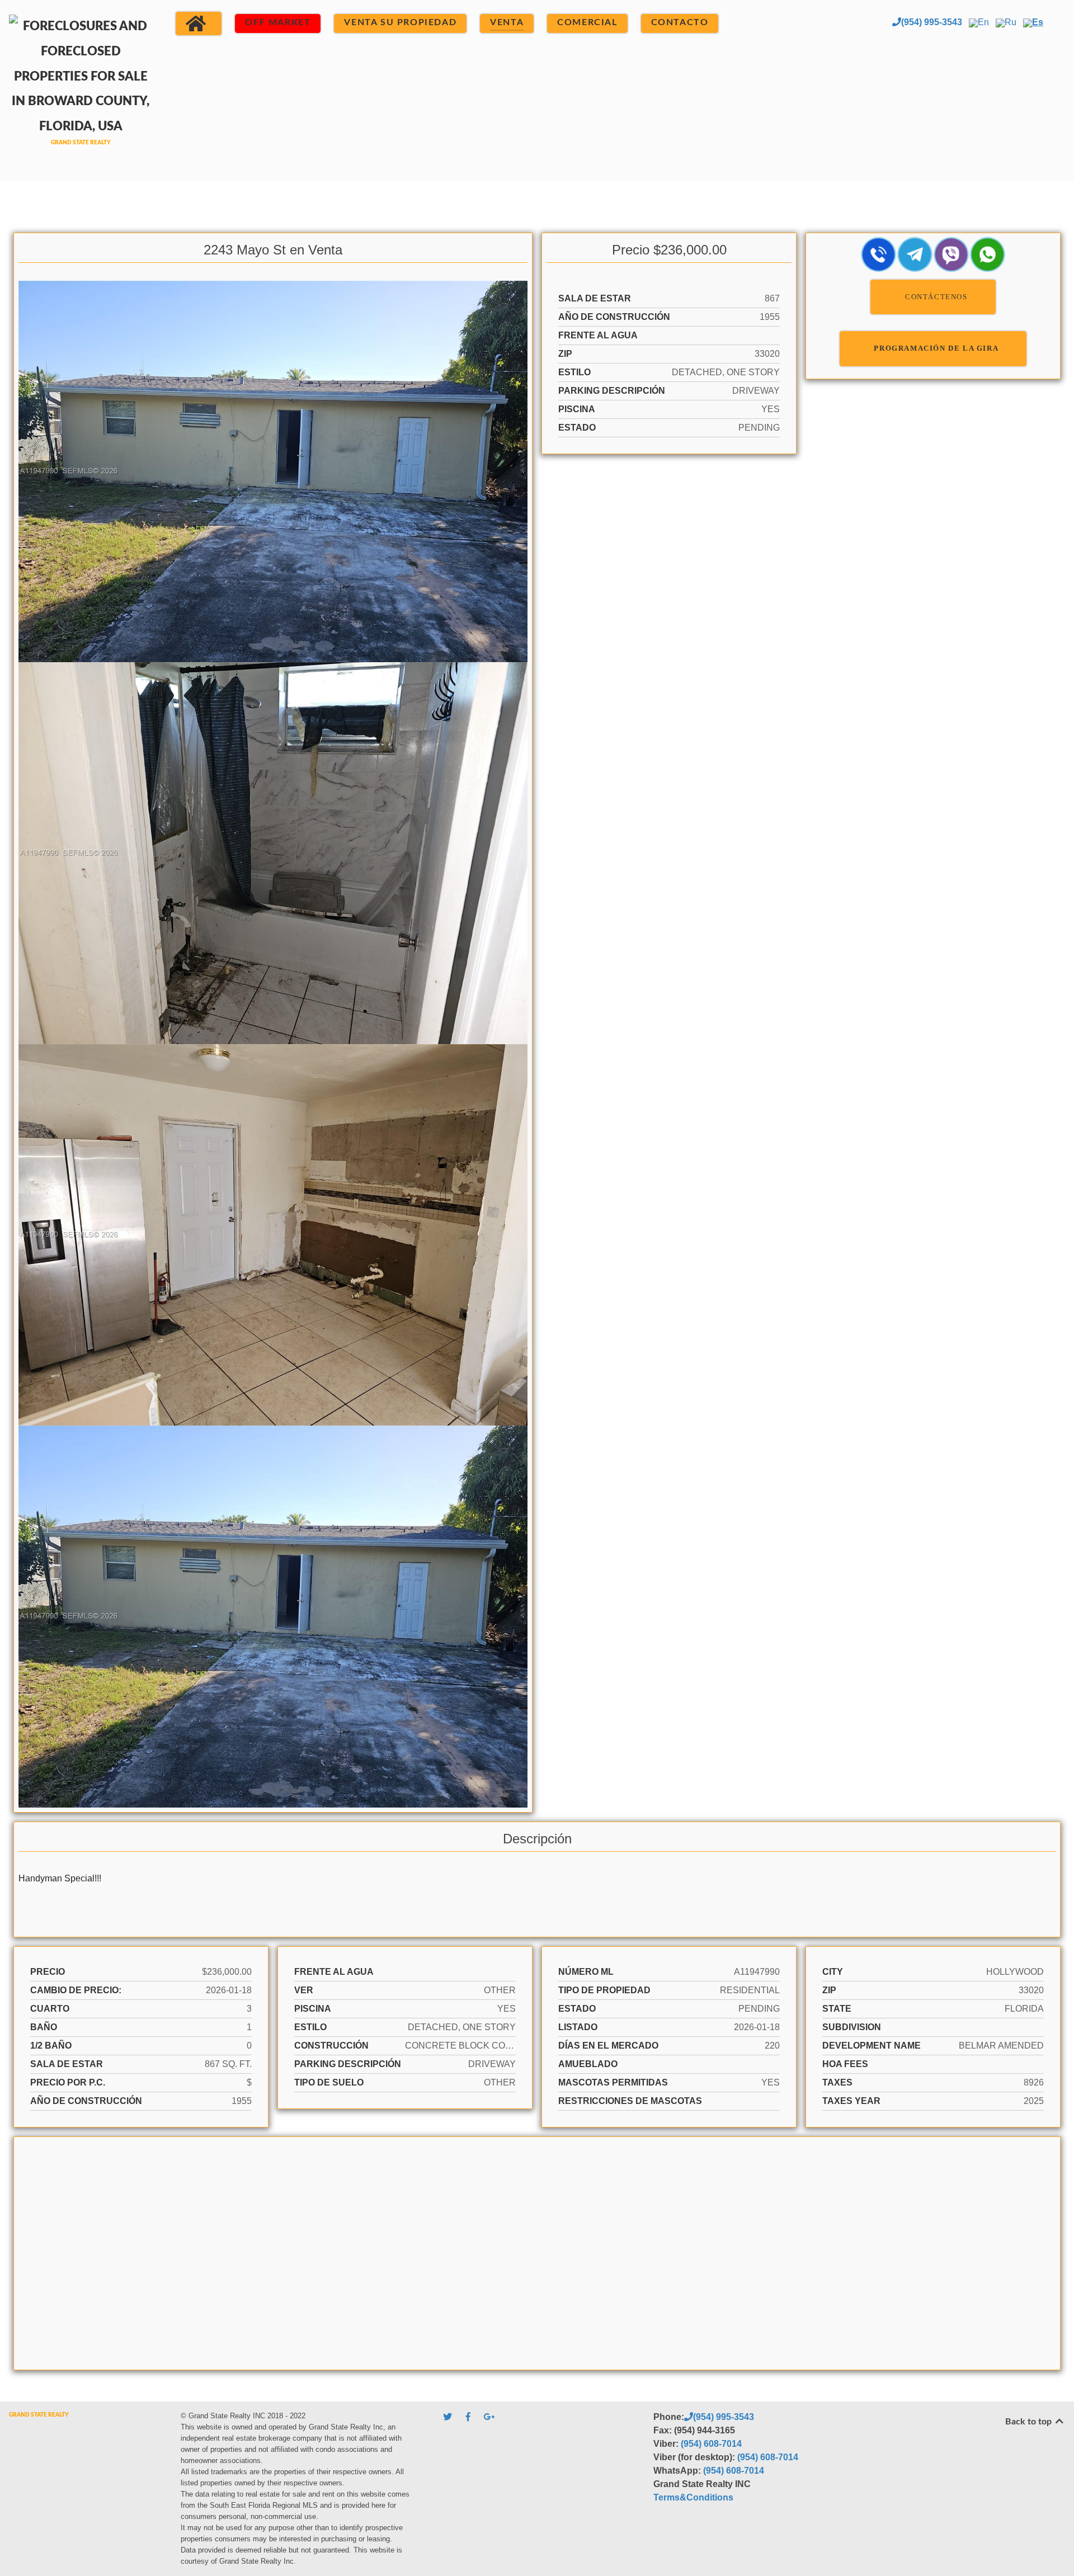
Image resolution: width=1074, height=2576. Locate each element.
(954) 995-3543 (932, 22)
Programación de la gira (936, 348)
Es (1038, 22)
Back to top (1030, 2422)
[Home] (199, 23)
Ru (1011, 22)
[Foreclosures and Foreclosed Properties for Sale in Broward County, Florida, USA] (81, 89)
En (983, 22)
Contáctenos (936, 297)
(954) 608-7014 (711, 2444)
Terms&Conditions (693, 2497)
